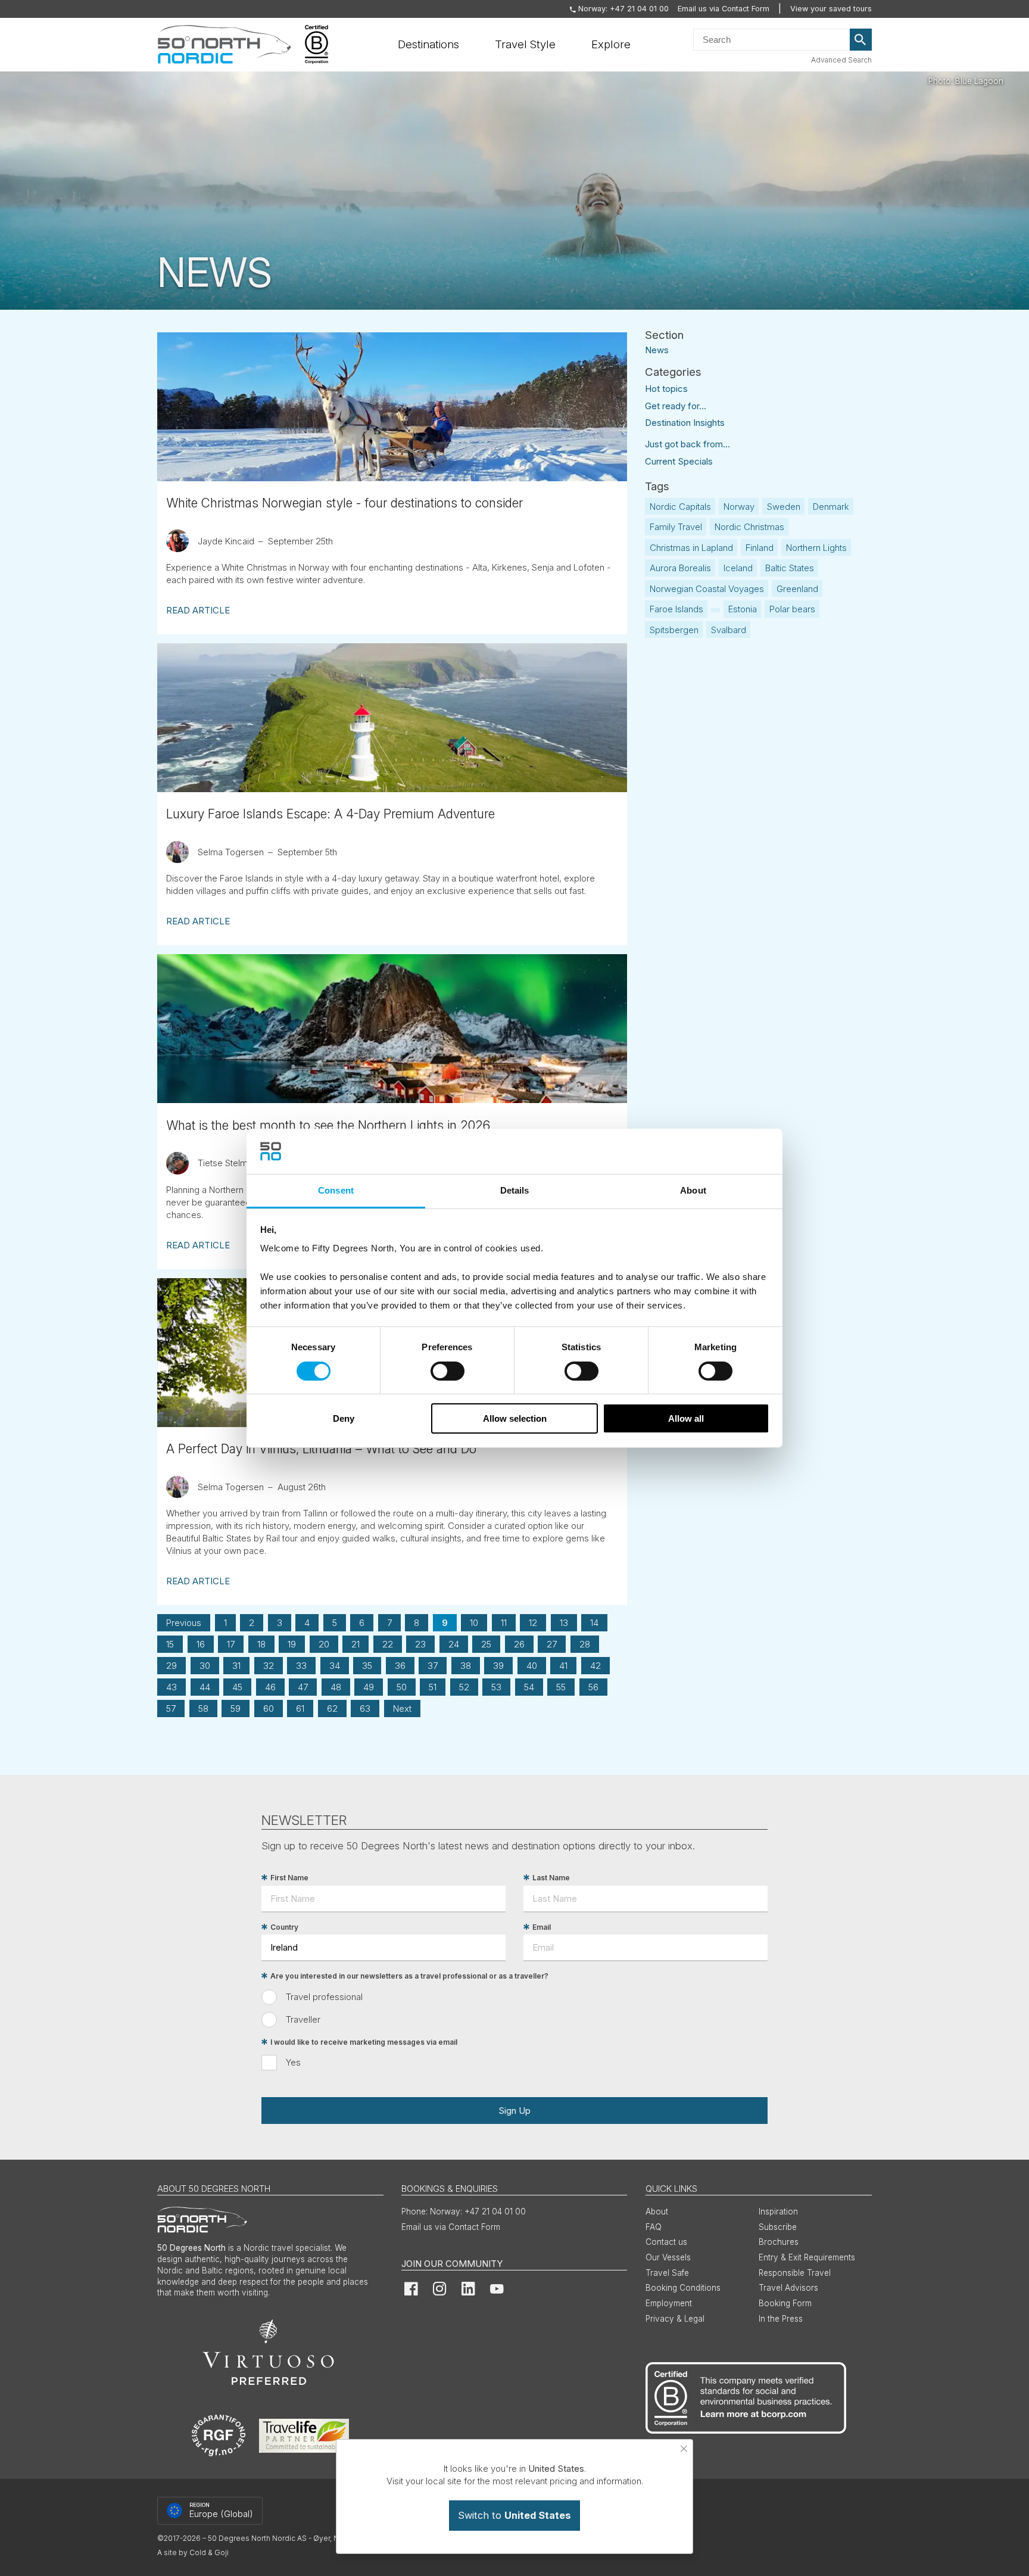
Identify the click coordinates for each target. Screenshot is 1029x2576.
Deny (344, 1418)
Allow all (686, 1418)
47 (303, 1687)
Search (861, 40)
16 (201, 1644)
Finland (760, 548)
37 (433, 1666)
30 (205, 1666)
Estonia (743, 609)
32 (269, 1666)
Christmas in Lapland (691, 548)
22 (388, 1644)
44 (205, 1687)
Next (402, 1708)
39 (498, 1666)
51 (433, 1687)
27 (552, 1644)
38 (466, 1666)
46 (270, 1687)
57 (171, 1708)
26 (519, 1644)
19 (292, 1644)
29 (171, 1666)
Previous (184, 1623)
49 (369, 1687)
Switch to (514, 2515)
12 (533, 1623)
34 (335, 1666)
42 (595, 1666)
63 (365, 1708)
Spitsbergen (674, 630)
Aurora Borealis (680, 568)
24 (454, 1644)
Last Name (551, 1878)
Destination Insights (685, 423)
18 (261, 1644)
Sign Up (514, 2111)
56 (593, 1687)
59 (236, 1708)
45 (237, 1687)
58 (203, 1708)
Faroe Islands (676, 609)
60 (269, 1708)
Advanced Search (841, 60)
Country (284, 1927)
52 (464, 1687)
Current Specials (679, 461)
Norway (739, 507)
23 (420, 1644)
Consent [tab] (336, 1190)
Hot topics (666, 389)
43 (171, 1687)
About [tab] (693, 1190)
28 (585, 1644)
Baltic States (790, 568)
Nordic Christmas (749, 527)
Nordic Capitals (680, 507)
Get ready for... (676, 406)
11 (504, 1623)
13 (564, 1623)
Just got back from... (687, 444)
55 (561, 1687)
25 (486, 1644)
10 (474, 1623)
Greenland (797, 589)
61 (300, 1708)
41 (563, 1666)
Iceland (738, 568)
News (657, 349)
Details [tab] (515, 1190)
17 (231, 1644)
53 (496, 1687)
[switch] (448, 1371)
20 (324, 1644)
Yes (293, 2062)
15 (170, 1644)
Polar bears (792, 609)
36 (400, 1666)
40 (532, 1666)
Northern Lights (816, 548)
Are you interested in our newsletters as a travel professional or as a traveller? (409, 1976)
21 (356, 1644)
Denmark (831, 507)
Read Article (198, 610)
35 (367, 1666)
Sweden (784, 507)
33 (301, 1666)
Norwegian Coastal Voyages (707, 589)
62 (332, 1708)
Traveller (303, 2019)
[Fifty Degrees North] (224, 45)
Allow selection (515, 1418)
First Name (289, 1878)
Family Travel (676, 527)
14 (594, 1623)
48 (336, 1687)
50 (402, 1687)
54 (529, 1687)
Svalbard (729, 630)
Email (542, 1927)
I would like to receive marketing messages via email (364, 2042)
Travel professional (324, 1997)
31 (236, 1666)
